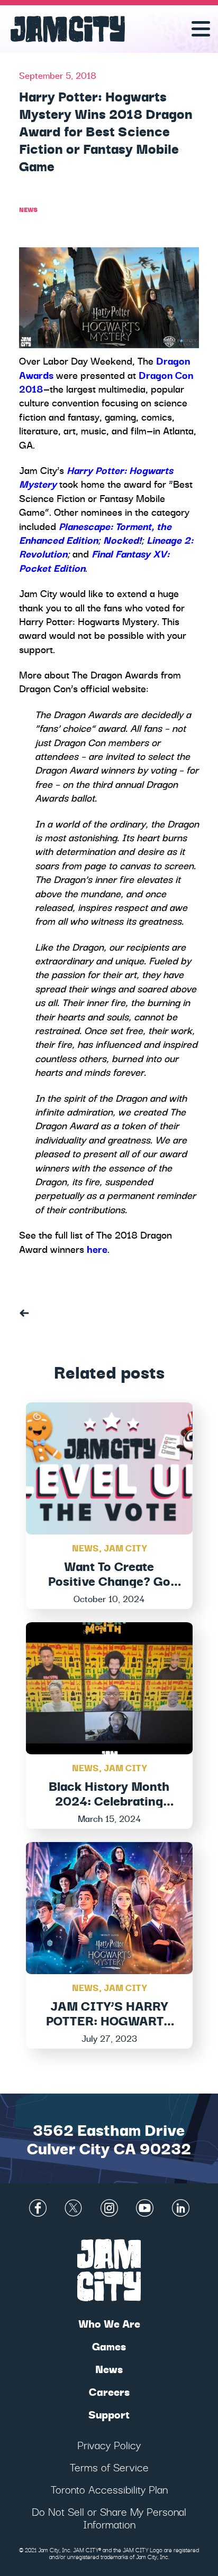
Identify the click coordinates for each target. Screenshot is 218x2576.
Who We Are (109, 2323)
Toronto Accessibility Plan (109, 2489)
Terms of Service (109, 2467)
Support (109, 2414)
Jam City (125, 1547)
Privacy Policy (109, 2445)
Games (109, 2346)
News (28, 209)
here (97, 1249)
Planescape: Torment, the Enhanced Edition (95, 533)
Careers (109, 2391)
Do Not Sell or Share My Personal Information (109, 2518)
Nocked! (122, 540)
